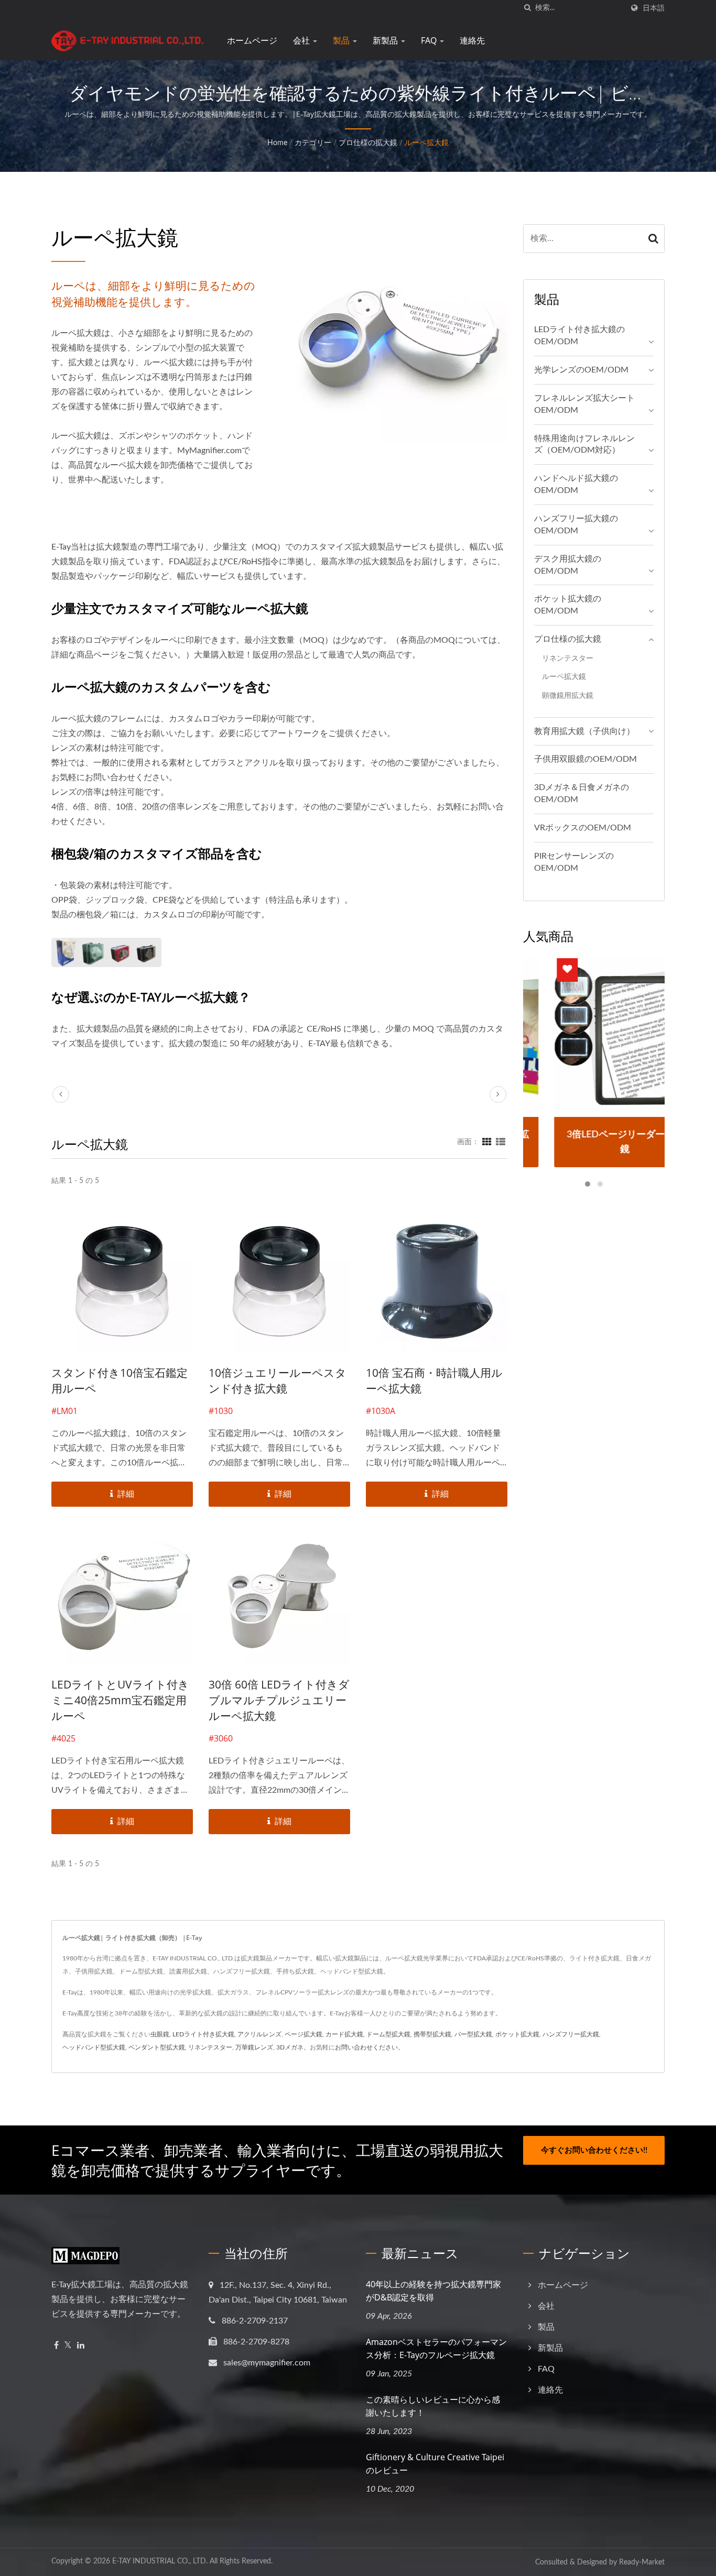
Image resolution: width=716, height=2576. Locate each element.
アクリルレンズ (259, 2034)
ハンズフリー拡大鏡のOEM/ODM (576, 525)
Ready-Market (642, 2562)
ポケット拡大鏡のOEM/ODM (568, 605)
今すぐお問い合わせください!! (594, 2150)
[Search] (654, 239)
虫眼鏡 (160, 2034)
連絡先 (472, 40)
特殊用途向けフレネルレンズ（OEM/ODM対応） (584, 445)
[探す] (527, 8)
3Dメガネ (290, 2047)
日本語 (654, 8)
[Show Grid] (487, 1142)
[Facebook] (56, 2346)
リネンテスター (568, 658)
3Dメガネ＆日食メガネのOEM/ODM (582, 793)
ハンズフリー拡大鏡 (571, 2034)
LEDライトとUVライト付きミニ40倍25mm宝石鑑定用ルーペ (120, 1700)
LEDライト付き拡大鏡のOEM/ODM (579, 336)
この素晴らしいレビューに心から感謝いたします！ (433, 2406)
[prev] (61, 1094)
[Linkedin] (81, 2346)
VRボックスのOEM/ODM (583, 828)
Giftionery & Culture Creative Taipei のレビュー (435, 2464)
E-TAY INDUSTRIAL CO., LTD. (160, 2561)
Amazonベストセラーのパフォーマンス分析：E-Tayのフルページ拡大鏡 (436, 2348)
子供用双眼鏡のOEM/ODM (585, 759)
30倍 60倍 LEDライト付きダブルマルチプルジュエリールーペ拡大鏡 (279, 1700)
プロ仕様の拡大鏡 (368, 143)
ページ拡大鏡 (303, 2034)
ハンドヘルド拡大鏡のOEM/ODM (576, 484)
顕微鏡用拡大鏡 (568, 695)
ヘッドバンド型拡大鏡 (94, 2047)
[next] (498, 1094)
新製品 (386, 40)
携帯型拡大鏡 (432, 2034)
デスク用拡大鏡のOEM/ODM (568, 565)
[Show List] (501, 1142)
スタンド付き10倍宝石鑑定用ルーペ (120, 1380)
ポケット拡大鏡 (517, 2034)
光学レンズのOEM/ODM (581, 370)
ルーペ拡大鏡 (427, 143)
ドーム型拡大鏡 (388, 2034)
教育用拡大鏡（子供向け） (584, 731)
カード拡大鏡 (344, 2034)
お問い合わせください (366, 2047)
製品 (342, 40)
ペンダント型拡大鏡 (157, 2047)
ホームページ (252, 40)
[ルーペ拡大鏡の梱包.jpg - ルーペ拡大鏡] (106, 952)
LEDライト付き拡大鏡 (203, 2034)
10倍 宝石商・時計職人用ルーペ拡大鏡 (434, 1380)
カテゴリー (313, 143)
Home (277, 143)
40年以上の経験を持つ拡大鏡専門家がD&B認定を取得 (433, 2291)
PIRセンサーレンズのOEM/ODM (574, 862)
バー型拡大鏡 (473, 2034)
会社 (302, 40)
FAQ (430, 40)
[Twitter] (68, 2346)
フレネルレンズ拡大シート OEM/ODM (584, 404)
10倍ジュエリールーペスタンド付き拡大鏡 (278, 1380)
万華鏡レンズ (254, 2047)
